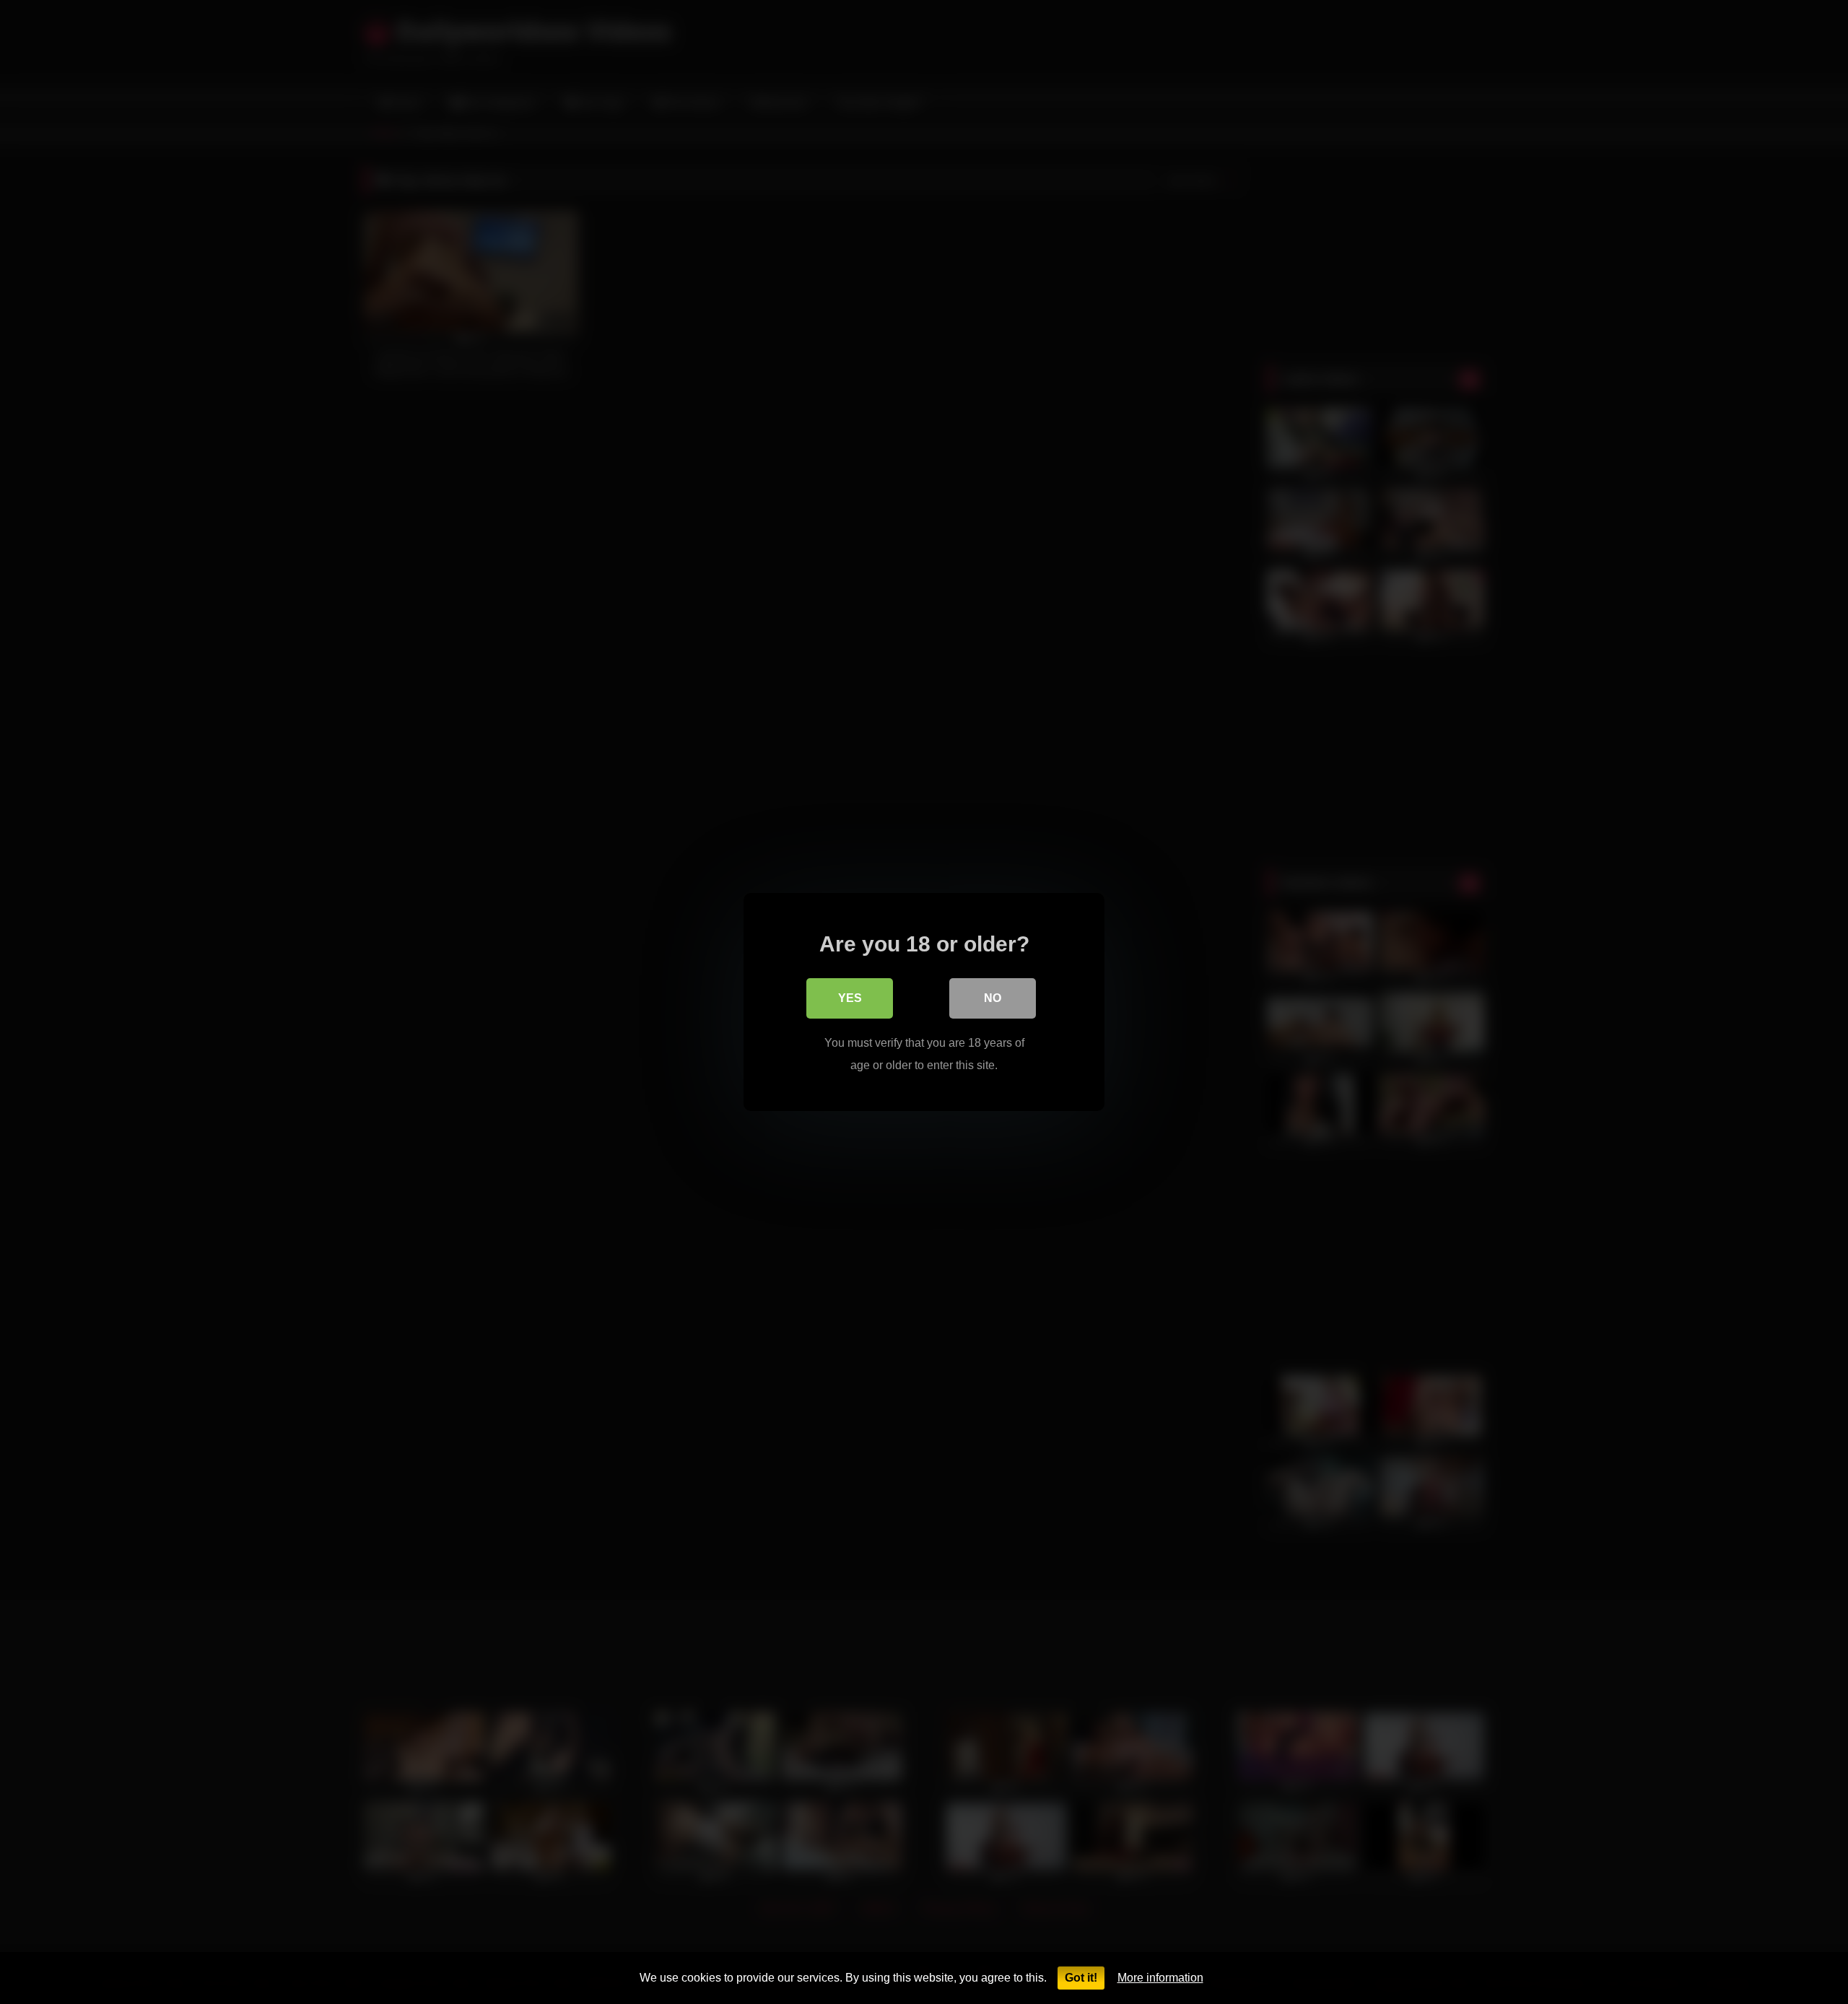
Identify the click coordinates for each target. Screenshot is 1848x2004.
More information (1160, 1978)
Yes (850, 998)
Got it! (1081, 1978)
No (993, 998)
